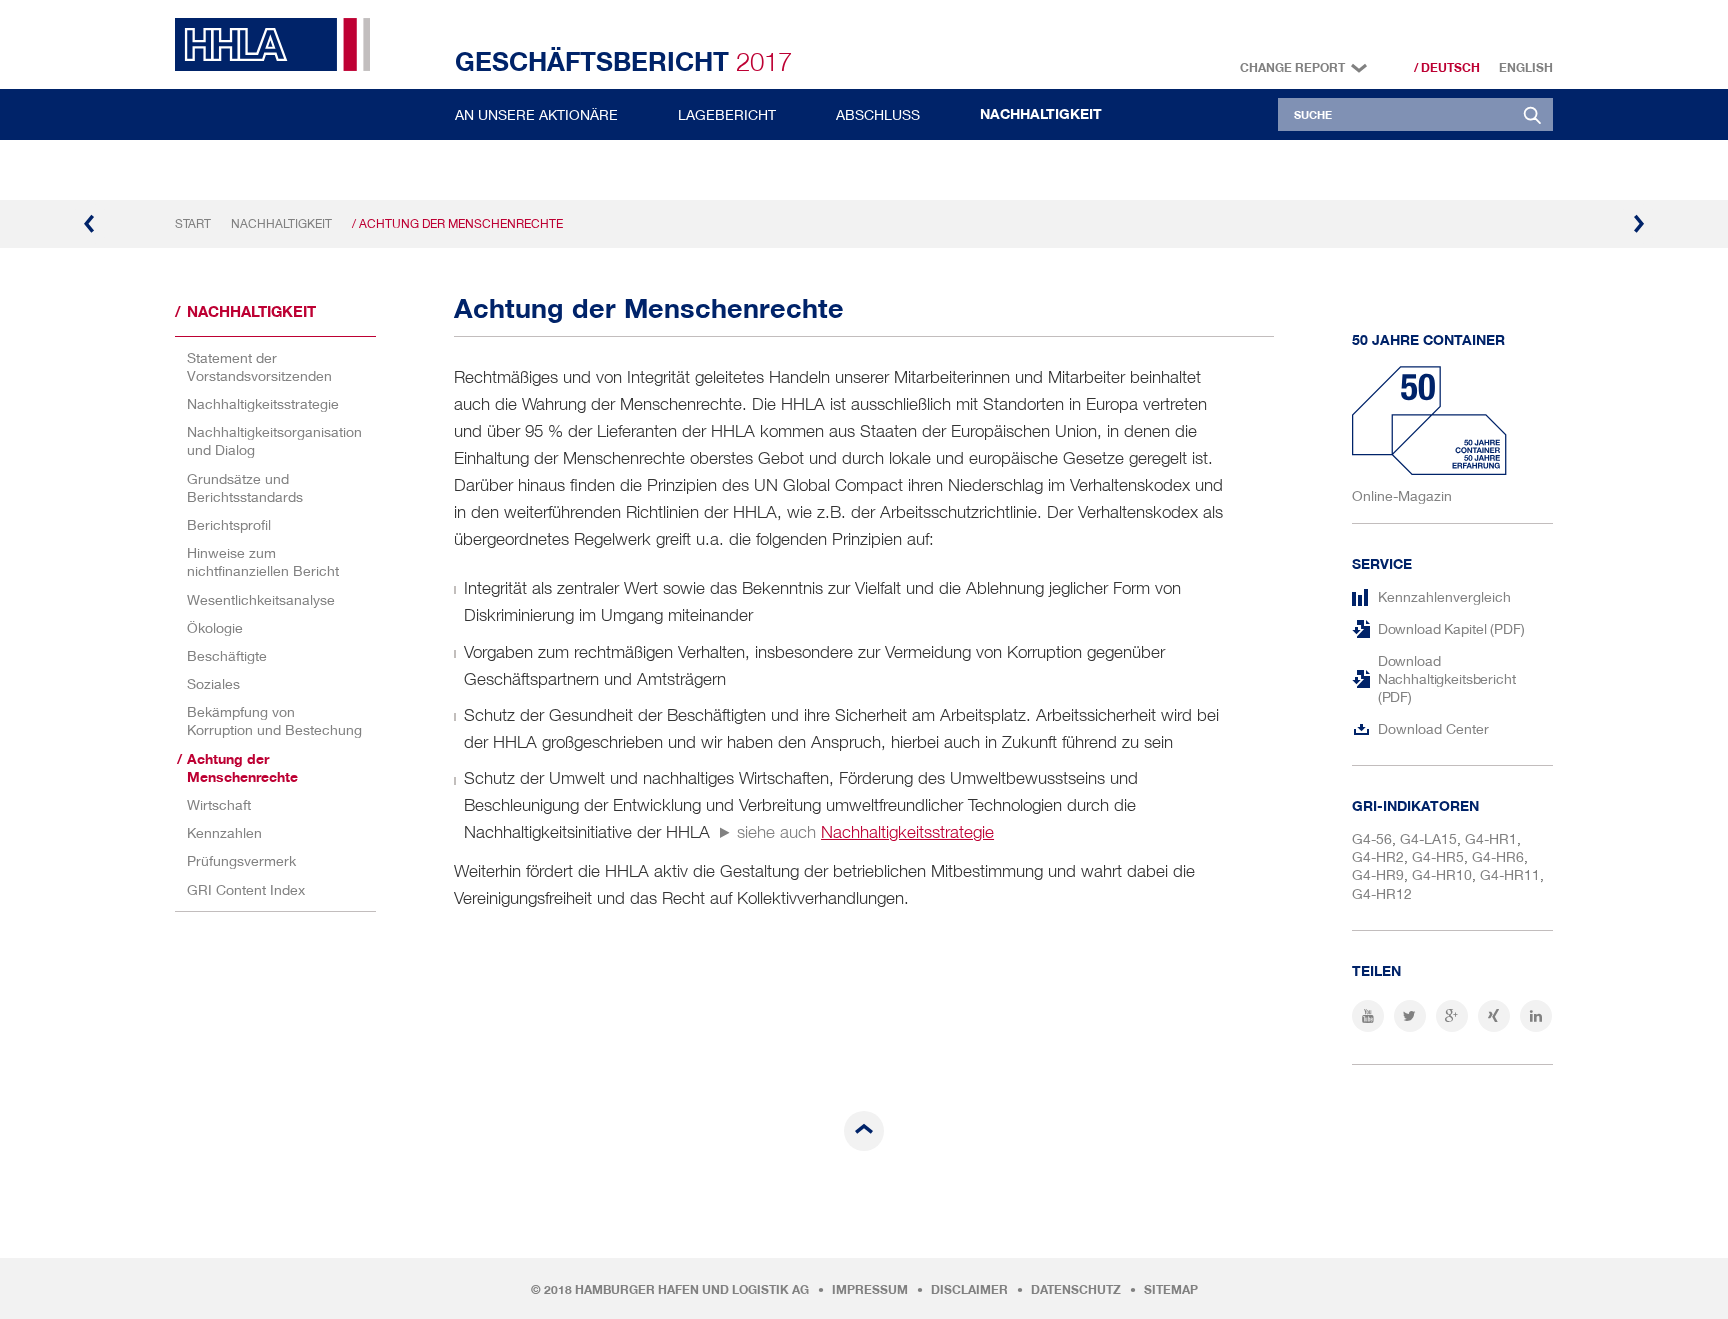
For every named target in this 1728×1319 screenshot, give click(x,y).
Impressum (870, 1290)
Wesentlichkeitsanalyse (261, 599)
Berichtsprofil (229, 524)
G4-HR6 (1498, 856)
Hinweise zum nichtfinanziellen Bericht (263, 561)
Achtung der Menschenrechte (242, 768)
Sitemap (1171, 1290)
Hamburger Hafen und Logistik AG (692, 1290)
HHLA (280, 44)
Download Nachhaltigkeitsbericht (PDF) (1447, 678)
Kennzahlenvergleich (1444, 596)
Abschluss (878, 114)
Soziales (213, 683)
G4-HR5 (1438, 856)
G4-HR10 (1442, 874)
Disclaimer (969, 1290)
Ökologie (215, 627)
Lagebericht (727, 114)
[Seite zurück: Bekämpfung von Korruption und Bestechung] (90, 224)
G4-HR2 (1378, 856)
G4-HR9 (1378, 874)
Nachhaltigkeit (1041, 114)
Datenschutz (1076, 1290)
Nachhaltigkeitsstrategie (263, 403)
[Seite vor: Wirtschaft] (1638, 224)
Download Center (1433, 728)
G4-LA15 (1428, 838)
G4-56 (1372, 838)
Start (193, 223)
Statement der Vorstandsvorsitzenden (259, 366)
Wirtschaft (219, 804)
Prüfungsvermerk (241, 860)
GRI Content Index (246, 889)
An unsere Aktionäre (536, 114)
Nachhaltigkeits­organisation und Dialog (274, 440)
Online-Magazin (1402, 495)
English (1526, 68)
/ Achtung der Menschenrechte (457, 223)
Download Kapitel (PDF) (1451, 628)
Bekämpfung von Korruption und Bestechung (274, 720)
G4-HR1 (1491, 838)
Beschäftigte (227, 655)
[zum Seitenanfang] (864, 1131)
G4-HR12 (1382, 893)
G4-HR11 (1510, 874)
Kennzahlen (224, 832)
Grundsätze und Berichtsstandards (245, 487)
